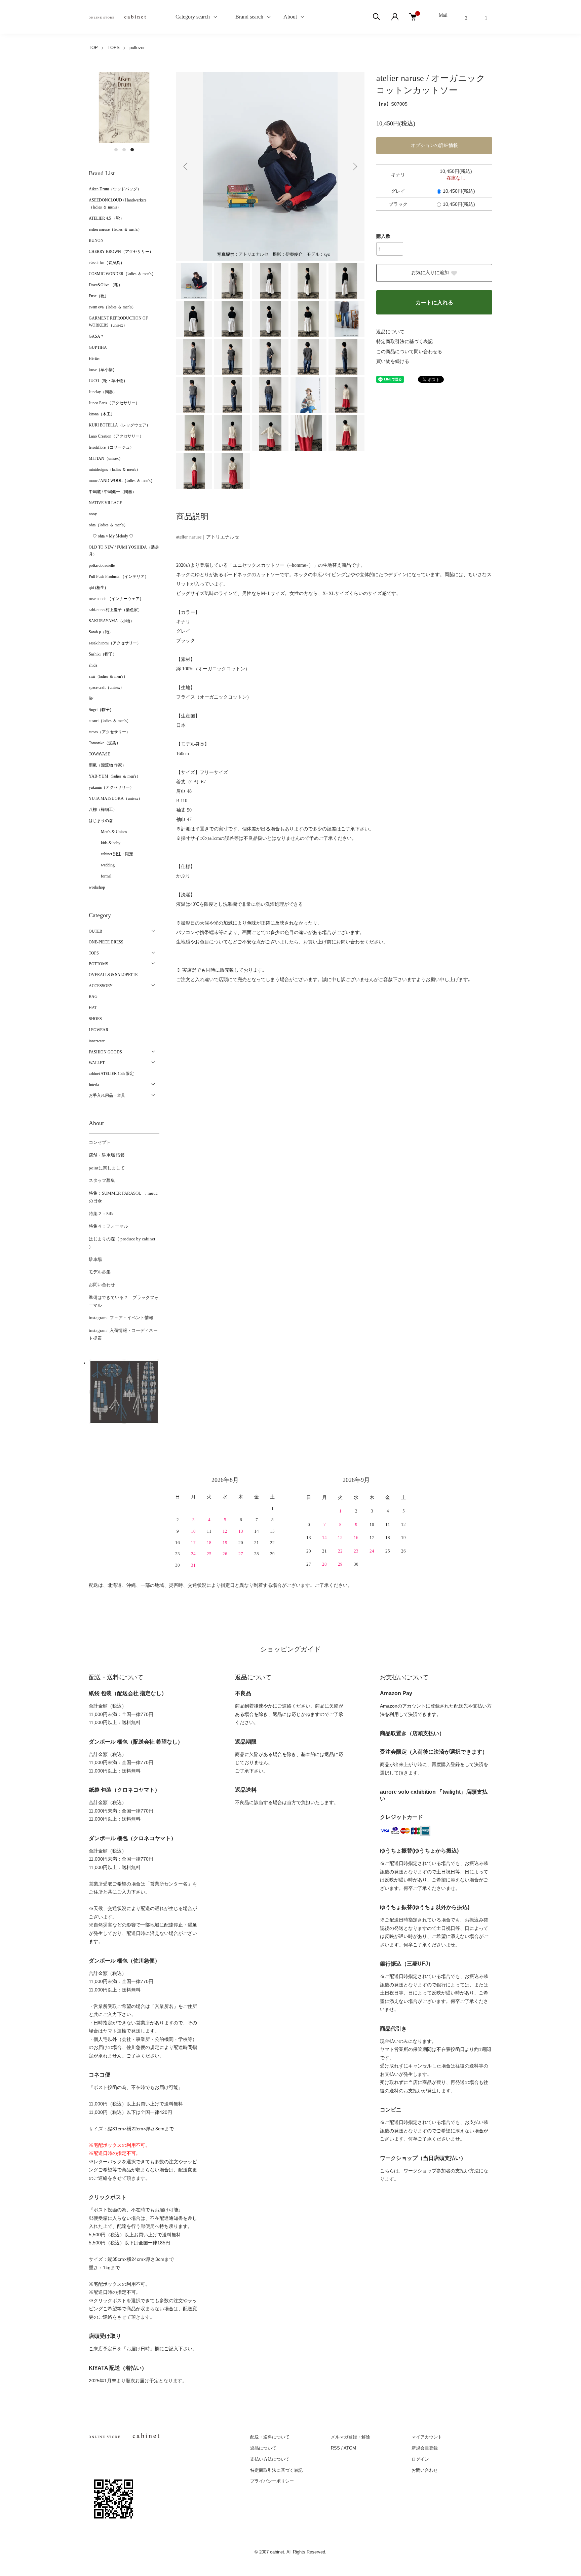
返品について (390, 332)
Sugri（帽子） (101, 710)
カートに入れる (434, 303)
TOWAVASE (99, 754)
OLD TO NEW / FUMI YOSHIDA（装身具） (124, 551)
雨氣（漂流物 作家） (107, 765)
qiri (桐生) (97, 588)
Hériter (94, 359)
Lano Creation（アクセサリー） (116, 436)
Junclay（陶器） (103, 392)
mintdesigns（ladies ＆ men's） (114, 470)
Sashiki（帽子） (103, 654)
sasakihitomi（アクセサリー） (115, 643)
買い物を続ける (393, 361)
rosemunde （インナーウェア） (116, 599)
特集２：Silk (101, 1214)
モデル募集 (100, 1272)
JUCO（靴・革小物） (108, 381)
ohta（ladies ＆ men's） (108, 525)
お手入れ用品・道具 (107, 1095)
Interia (94, 1085)
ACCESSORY (101, 986)
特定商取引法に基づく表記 (404, 342)
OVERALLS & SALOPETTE (113, 975)
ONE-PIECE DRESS (106, 942)
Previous (186, 166)
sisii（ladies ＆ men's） (108, 676)
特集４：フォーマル (108, 1226)
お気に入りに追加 (430, 273)
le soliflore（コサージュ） (111, 447)
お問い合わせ (102, 1285)
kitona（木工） (102, 414)
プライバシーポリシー (272, 2481)
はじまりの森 (101, 821)
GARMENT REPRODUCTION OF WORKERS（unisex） (118, 322)
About (290, 17)
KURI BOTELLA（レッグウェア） (120, 425)
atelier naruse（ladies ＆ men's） (115, 229)
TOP (93, 48)
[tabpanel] (124, 108)
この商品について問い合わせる (409, 352)
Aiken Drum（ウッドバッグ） (115, 189)
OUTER (95, 931)
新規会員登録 (425, 2448)
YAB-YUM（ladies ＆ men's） (115, 776)
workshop (97, 887)
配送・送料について (270, 2437)
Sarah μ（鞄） (101, 632)
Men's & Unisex (108, 832)
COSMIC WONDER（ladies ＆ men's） (122, 274)
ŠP (91, 699)
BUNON (96, 240)
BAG (93, 997)
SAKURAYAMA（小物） (111, 621)
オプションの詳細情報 (434, 145)
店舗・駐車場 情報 (107, 1155)
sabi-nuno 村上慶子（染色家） (115, 610)
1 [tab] (116, 150)
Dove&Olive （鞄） (106, 285)
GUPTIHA (98, 347)
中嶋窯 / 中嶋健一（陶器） (112, 492)
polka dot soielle (102, 565)
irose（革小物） (103, 370)
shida (93, 665)
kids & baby (105, 843)
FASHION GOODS (105, 1052)
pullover (137, 48)
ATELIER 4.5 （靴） (106, 218)
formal (100, 876)
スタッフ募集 (102, 1180)
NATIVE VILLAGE (105, 503)
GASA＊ (96, 336)
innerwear (97, 1041)
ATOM (350, 2448)
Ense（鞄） (99, 296)
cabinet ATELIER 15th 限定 (111, 1074)
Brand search (247, 17)
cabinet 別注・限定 (111, 854)
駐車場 (95, 1259)
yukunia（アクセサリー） (111, 787)
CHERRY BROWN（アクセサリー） (121, 252)
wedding (102, 865)
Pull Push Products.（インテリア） (119, 576)
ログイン (420, 2459)
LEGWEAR (99, 1030)
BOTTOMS (99, 964)
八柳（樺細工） (103, 810)
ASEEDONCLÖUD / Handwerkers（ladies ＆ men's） (118, 204)
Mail (443, 15)
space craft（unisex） (106, 687)
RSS (335, 2448)
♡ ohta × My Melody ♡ (111, 536)
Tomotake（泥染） (105, 743)
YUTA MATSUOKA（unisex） (115, 798)
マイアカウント (427, 2437)
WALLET (97, 1063)
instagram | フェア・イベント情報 (121, 1318)
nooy (93, 514)
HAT (93, 1008)
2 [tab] (124, 150)
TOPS (114, 48)
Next (354, 166)
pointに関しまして (107, 1168)
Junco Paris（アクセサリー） (114, 403)
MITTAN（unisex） (106, 458)
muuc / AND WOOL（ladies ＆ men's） (122, 481)
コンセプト (100, 1142)
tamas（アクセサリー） (109, 732)
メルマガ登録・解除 (351, 2437)
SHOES (95, 1019)
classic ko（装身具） (107, 263)
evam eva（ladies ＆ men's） (112, 307)
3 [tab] (132, 150)
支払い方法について (270, 2459)
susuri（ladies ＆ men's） (110, 721)
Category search (185, 17)
